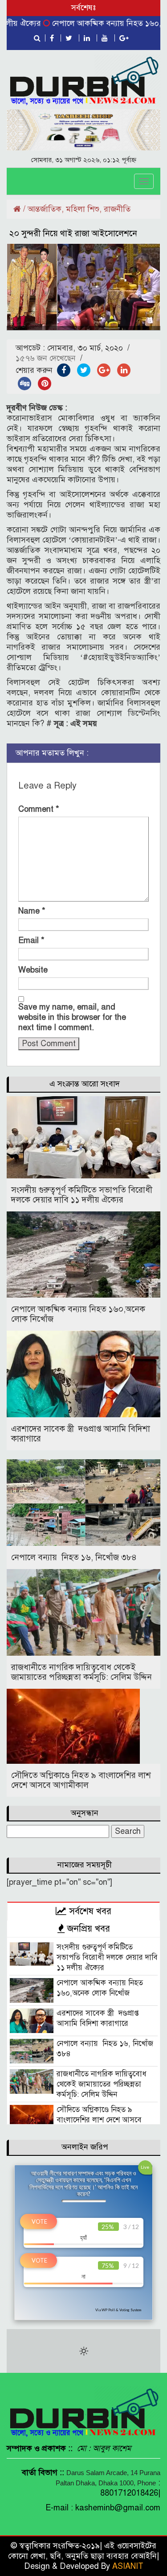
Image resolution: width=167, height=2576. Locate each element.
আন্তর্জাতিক (45, 209)
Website (33, 970)
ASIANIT (128, 2566)
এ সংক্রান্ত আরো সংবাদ (85, 1084)
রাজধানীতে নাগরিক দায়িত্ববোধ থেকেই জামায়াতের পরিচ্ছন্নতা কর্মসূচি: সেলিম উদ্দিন (81, 1672)
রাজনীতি (117, 209)
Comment (39, 809)
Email (31, 940)
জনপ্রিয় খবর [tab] (87, 1929)
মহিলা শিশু (83, 209)
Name (32, 911)
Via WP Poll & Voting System (118, 2310)
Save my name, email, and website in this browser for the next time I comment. (72, 1017)
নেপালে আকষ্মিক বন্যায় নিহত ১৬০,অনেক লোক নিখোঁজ (78, 1314)
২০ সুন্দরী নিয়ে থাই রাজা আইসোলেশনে (72, 233)
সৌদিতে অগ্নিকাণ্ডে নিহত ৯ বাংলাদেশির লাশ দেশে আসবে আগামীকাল (81, 1780)
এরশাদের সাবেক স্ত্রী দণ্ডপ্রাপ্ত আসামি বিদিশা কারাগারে (81, 1434)
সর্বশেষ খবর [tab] (89, 1911)
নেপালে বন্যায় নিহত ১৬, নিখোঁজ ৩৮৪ (74, 1557)
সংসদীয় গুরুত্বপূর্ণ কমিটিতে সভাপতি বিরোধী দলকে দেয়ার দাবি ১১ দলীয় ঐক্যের (82, 1195)
